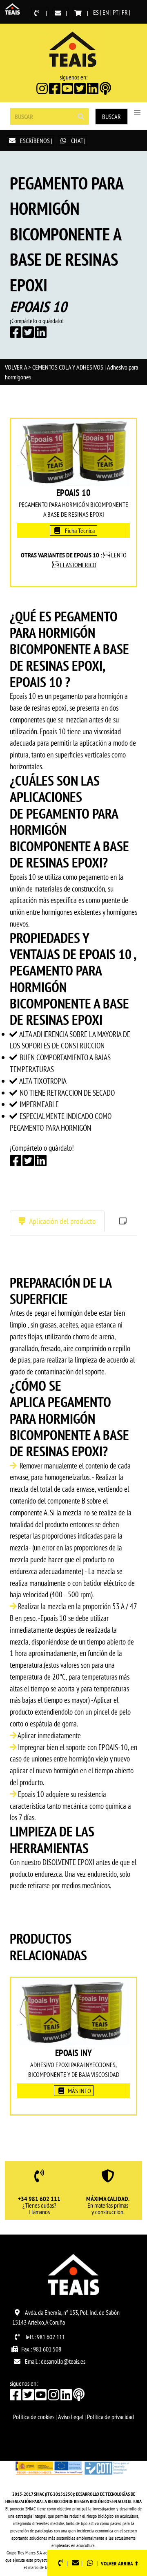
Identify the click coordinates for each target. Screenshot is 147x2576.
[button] (137, 113)
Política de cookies (34, 2417)
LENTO (119, 555)
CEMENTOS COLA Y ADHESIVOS (68, 367)
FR (125, 12)
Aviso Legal (71, 2417)
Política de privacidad (110, 2417)
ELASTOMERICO (78, 565)
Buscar (111, 117)
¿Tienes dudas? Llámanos (39, 2206)
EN (106, 12)
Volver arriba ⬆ (120, 2564)
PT (115, 12)
